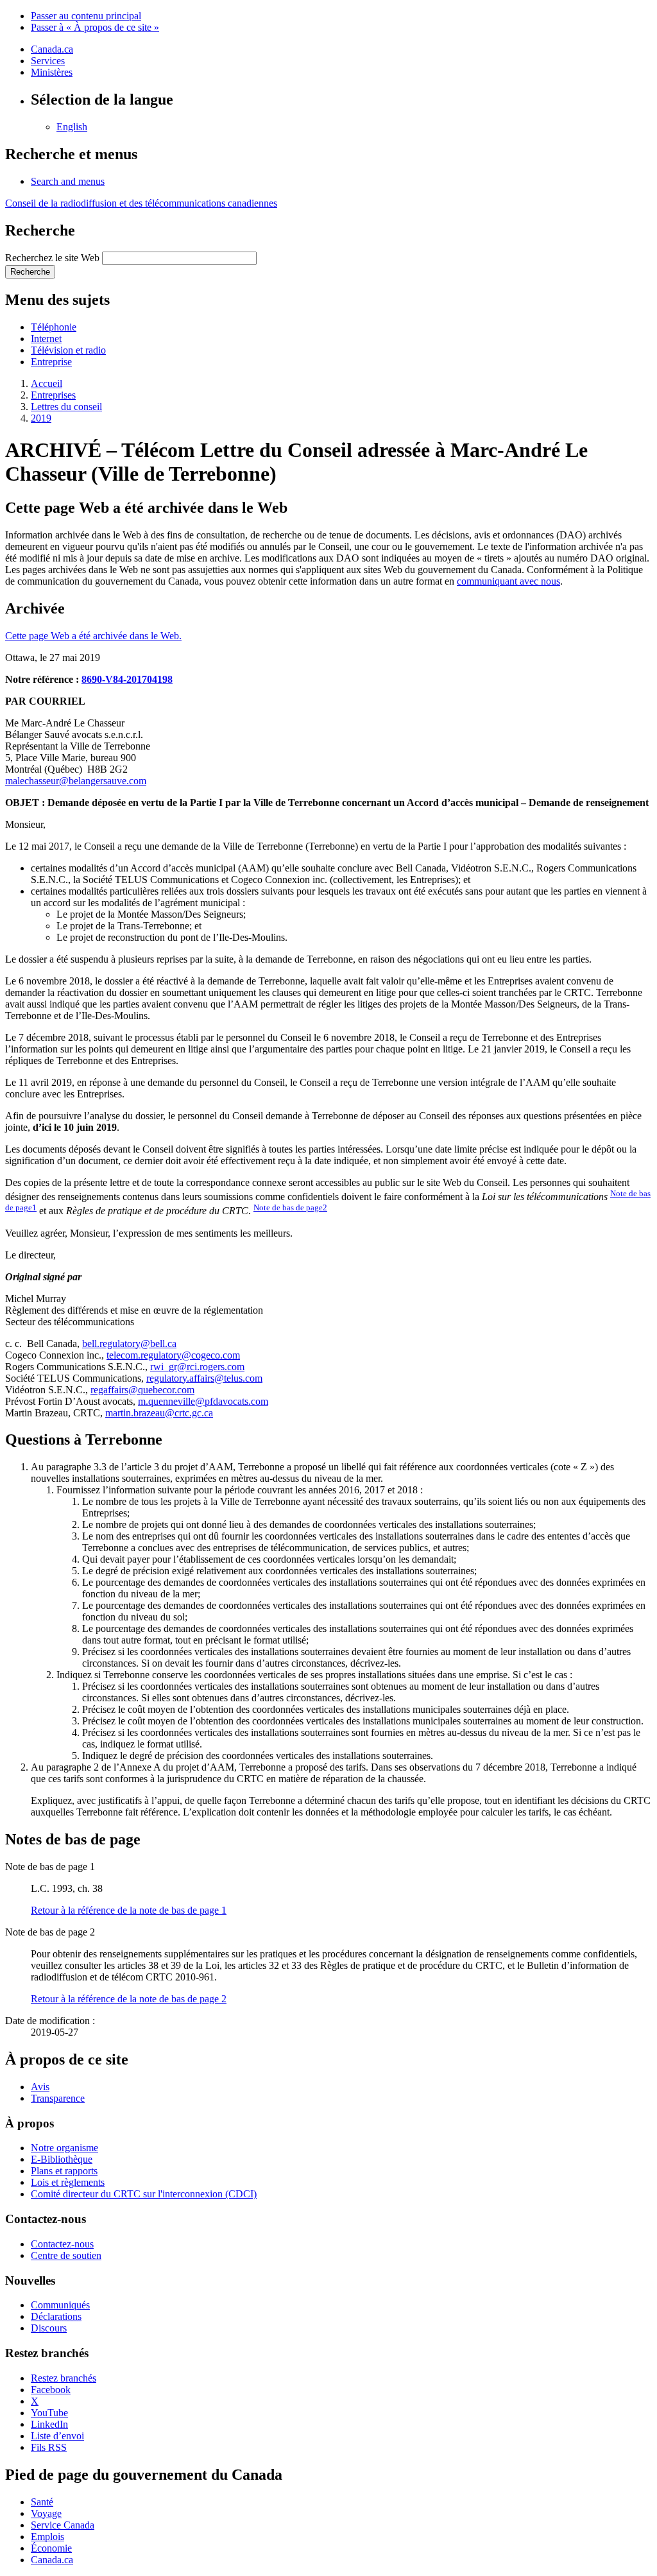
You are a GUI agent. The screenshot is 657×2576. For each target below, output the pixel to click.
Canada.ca (52, 49)
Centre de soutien (66, 2255)
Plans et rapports (64, 2171)
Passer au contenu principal (86, 16)
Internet (46, 339)
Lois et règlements (68, 2182)
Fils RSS (49, 2447)
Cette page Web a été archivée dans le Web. (93, 636)
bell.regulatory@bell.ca (129, 1344)
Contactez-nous (62, 2244)
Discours (49, 2328)
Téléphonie (54, 327)
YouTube (49, 2413)
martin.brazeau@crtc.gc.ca (159, 1413)
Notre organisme (64, 2148)
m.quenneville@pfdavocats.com (203, 1401)
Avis (40, 2087)
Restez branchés (64, 2378)
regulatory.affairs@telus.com (204, 1378)
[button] (68, 181)
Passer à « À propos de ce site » (95, 27)
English (72, 127)
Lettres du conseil (66, 407)
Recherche (30, 272)
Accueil (47, 383)
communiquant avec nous (508, 581)
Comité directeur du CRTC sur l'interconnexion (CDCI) (144, 2194)
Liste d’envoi (57, 2436)
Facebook (51, 2390)
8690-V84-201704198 (127, 679)
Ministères (52, 72)
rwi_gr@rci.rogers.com (197, 1367)
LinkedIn (49, 2424)
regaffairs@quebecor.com (142, 1390)
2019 (41, 418)
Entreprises (53, 395)
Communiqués (60, 2305)
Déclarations (56, 2316)
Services (48, 61)
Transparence (58, 2098)
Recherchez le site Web (52, 258)
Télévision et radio (68, 350)
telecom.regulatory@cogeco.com (173, 1355)
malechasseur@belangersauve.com (76, 781)
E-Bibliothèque (62, 2159)
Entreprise (51, 362)
